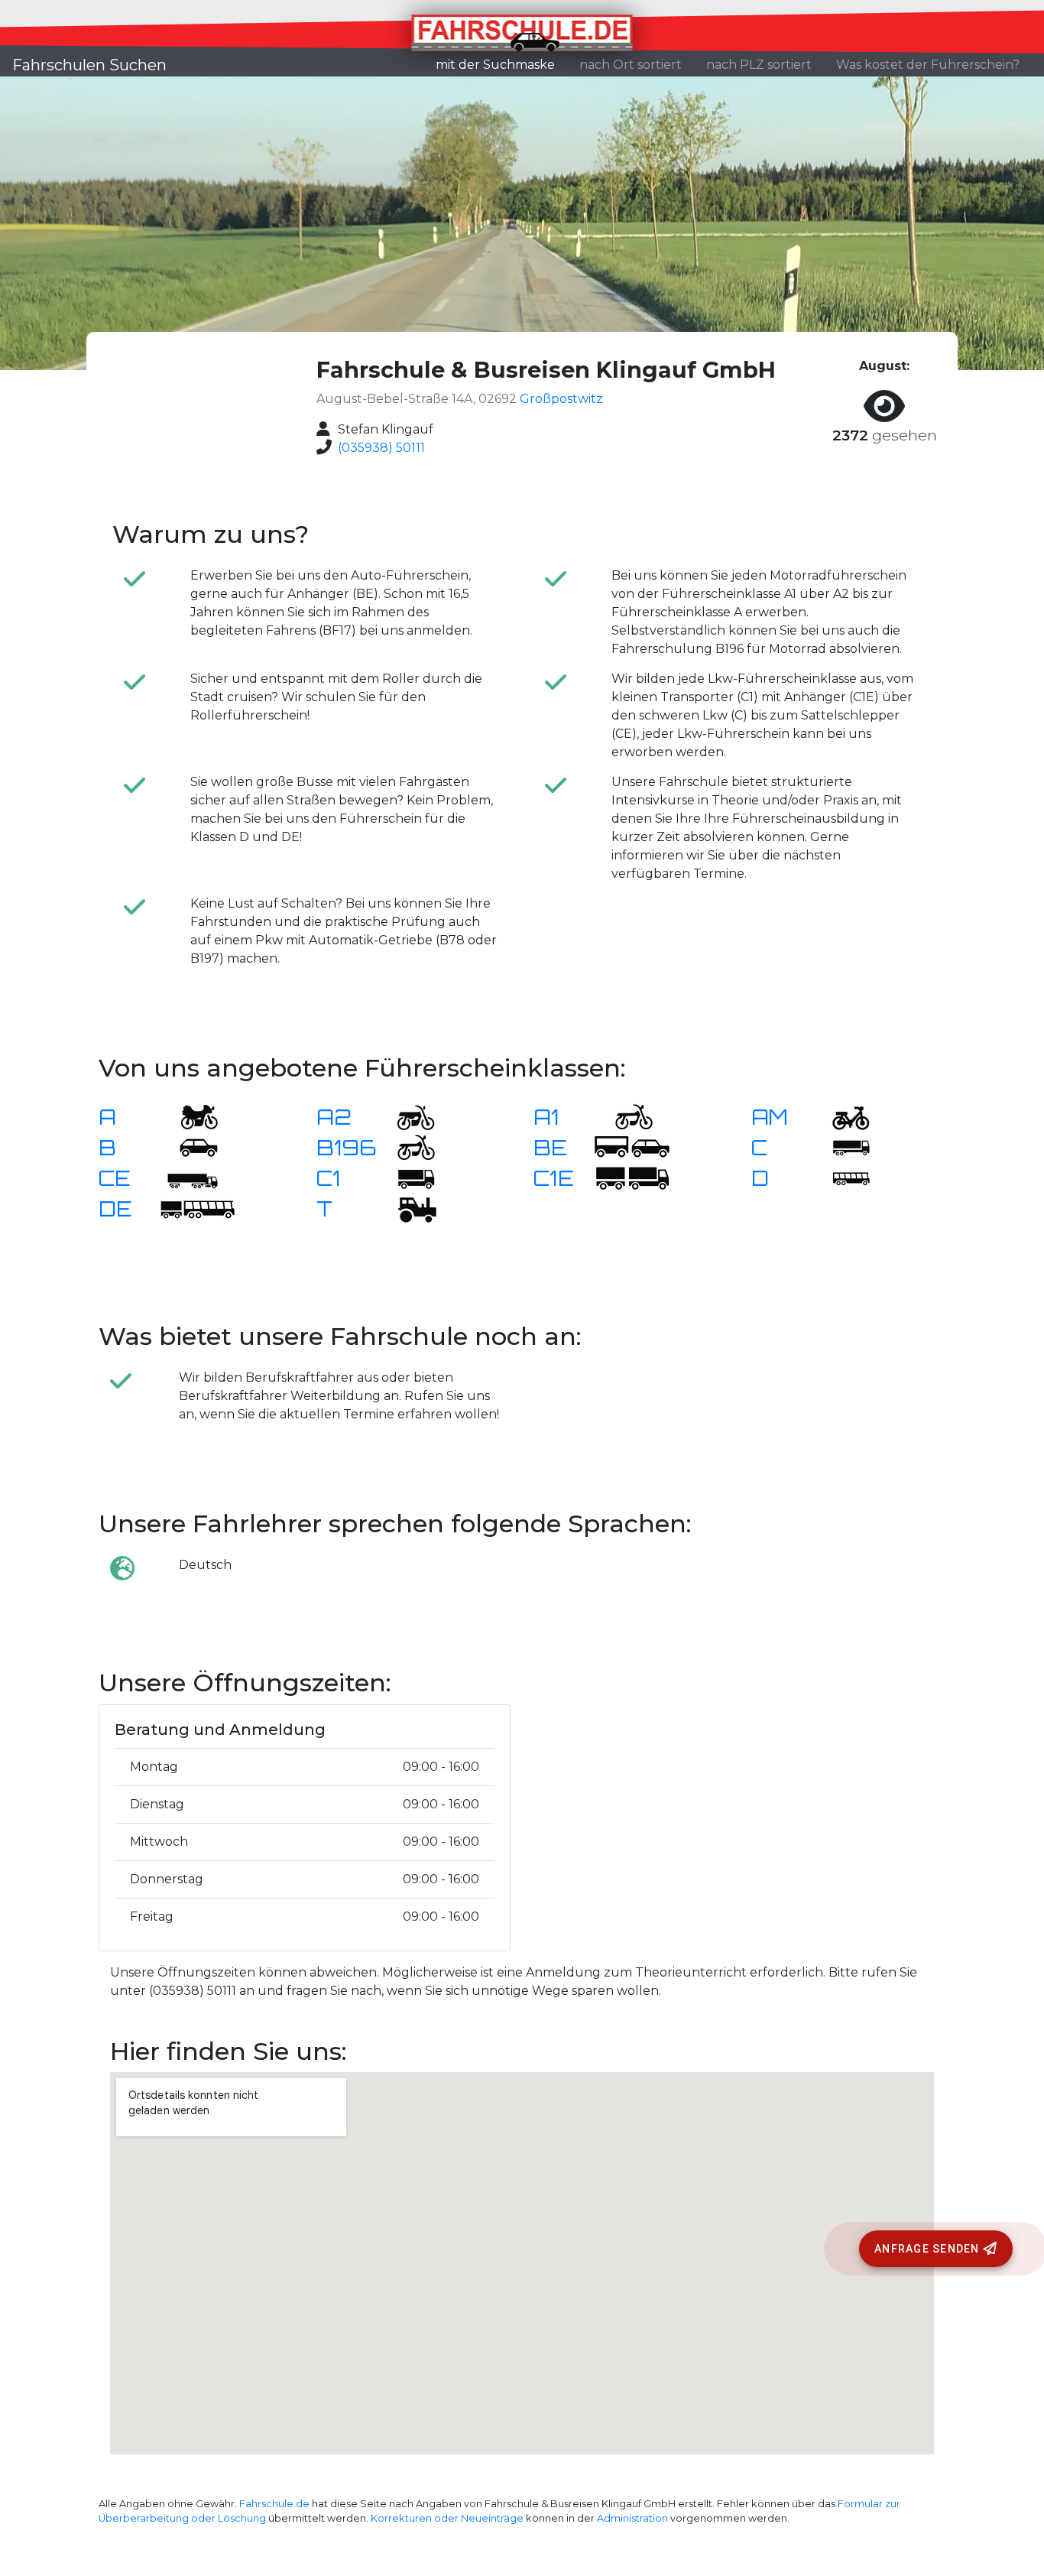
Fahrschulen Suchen (89, 65)
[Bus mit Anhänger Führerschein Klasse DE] (197, 1208)
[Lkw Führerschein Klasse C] (841, 1147)
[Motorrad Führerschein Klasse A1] (624, 1116)
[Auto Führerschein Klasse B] (190, 1147)
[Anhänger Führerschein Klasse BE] (632, 1147)
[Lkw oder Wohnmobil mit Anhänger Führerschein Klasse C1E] (632, 1177)
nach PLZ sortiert (759, 65)
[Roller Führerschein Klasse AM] (841, 1116)
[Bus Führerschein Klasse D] (841, 1177)
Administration (632, 2518)
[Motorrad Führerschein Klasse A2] (407, 1116)
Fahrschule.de (274, 2504)
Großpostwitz (561, 399)
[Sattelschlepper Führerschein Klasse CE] (190, 1177)
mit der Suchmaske (501, 64)
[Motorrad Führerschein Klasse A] (190, 1116)
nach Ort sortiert (631, 65)
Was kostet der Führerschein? (928, 65)
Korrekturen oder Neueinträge (447, 2518)
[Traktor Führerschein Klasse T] (407, 1208)
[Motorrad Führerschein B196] (407, 1147)
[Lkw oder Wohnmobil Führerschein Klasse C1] (407, 1177)
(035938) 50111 (381, 448)
